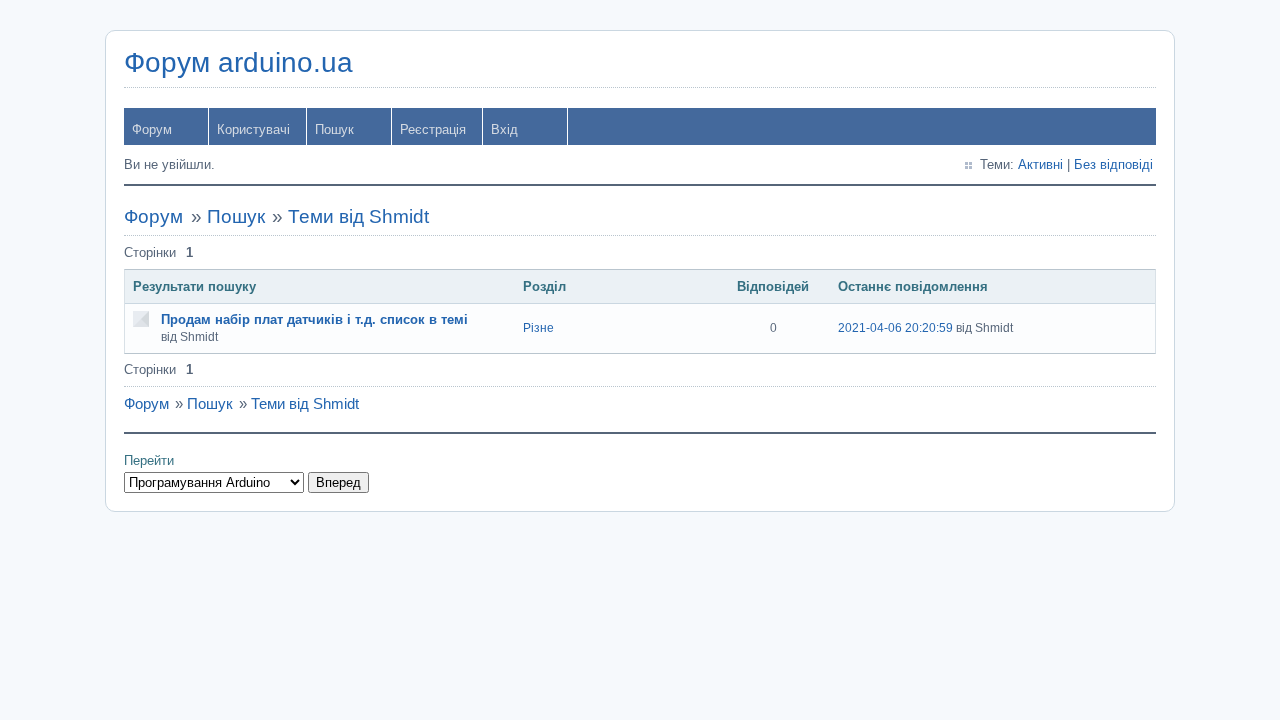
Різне (538, 328)
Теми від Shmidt (358, 216)
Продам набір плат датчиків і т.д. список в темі (314, 319)
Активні (1040, 164)
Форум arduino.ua (238, 62)
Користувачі (253, 129)
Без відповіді (1113, 164)
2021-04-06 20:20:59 (895, 328)
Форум (152, 129)
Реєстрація (433, 129)
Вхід (504, 129)
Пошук (334, 129)
